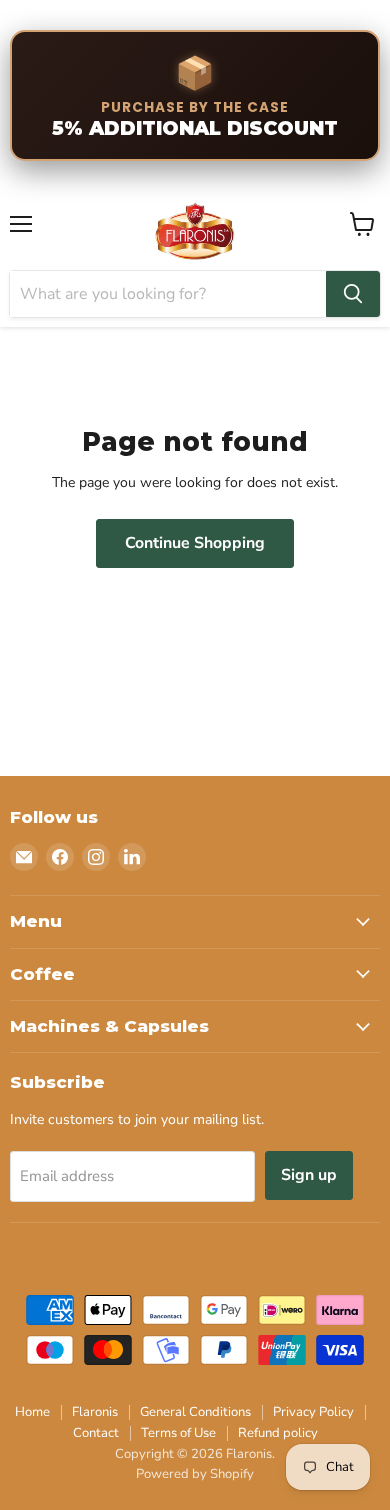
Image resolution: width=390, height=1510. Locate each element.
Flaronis (95, 1412)
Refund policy (278, 1433)
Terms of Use (178, 1433)
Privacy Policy (313, 1412)
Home (32, 1412)
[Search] (353, 294)
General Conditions (195, 1412)
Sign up (309, 1175)
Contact (96, 1433)
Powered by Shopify (195, 1474)
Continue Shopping (195, 543)
